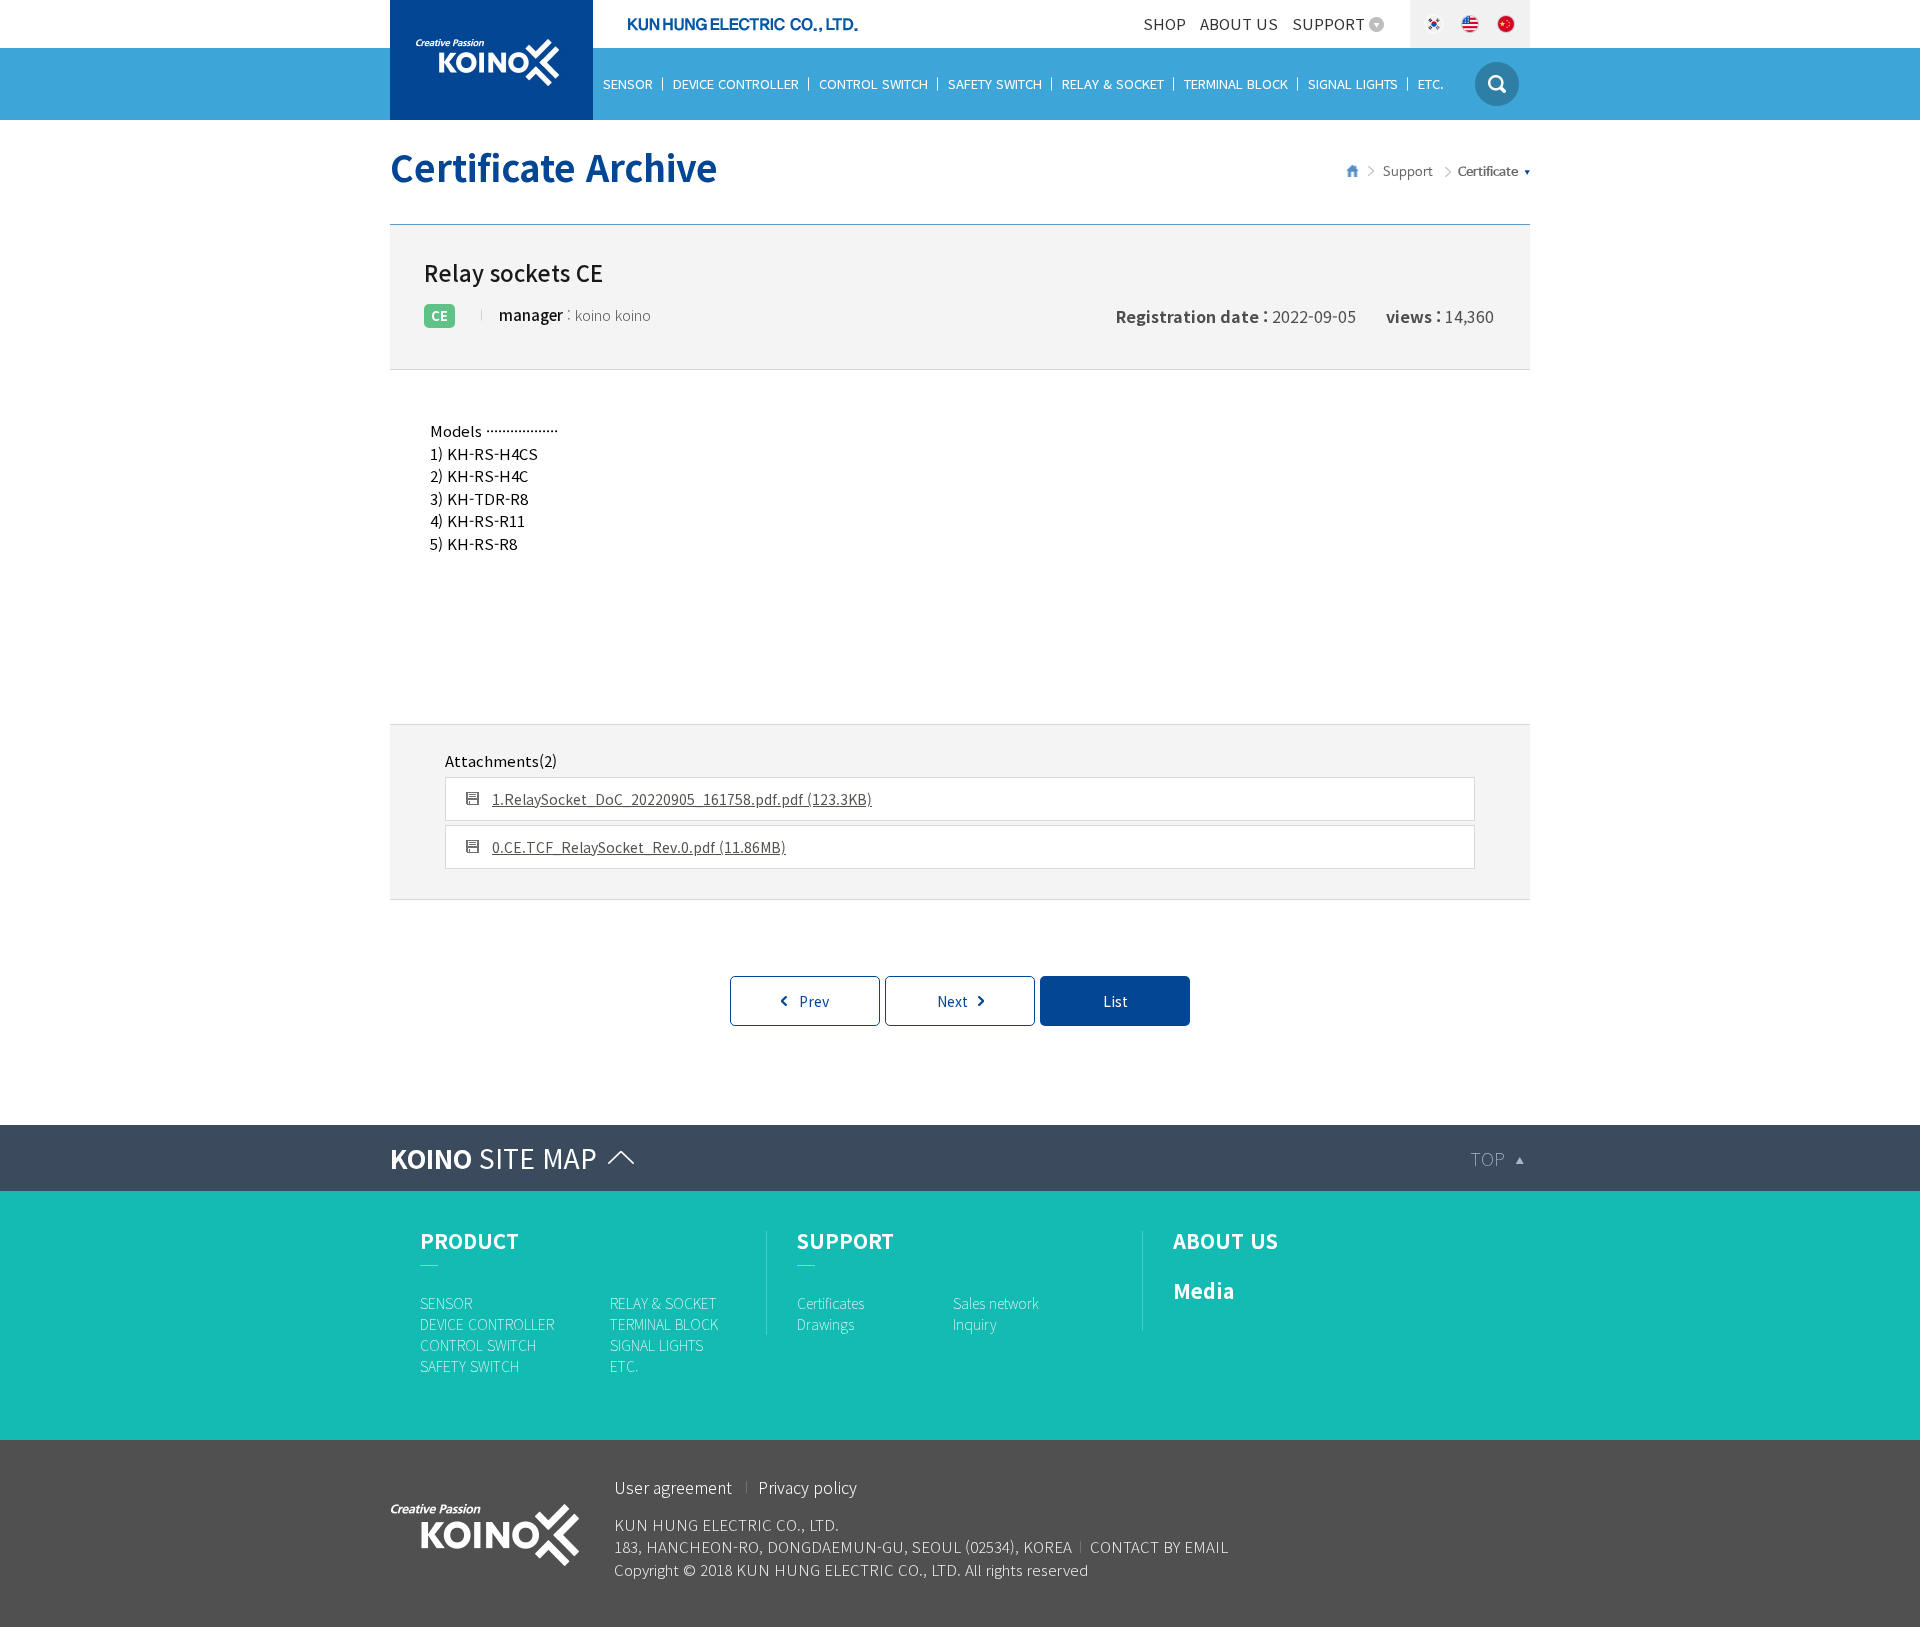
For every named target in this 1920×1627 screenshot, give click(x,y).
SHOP (1164, 23)
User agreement (673, 1487)
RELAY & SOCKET (1113, 83)
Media (1203, 1290)
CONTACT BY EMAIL (1159, 1546)
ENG (1470, 24)
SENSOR (628, 83)
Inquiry (975, 1324)
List (1115, 1001)
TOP (1487, 1158)
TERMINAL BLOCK (1236, 83)
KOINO (493, 1157)
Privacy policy (807, 1487)
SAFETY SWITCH (995, 83)
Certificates (830, 1303)
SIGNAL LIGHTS (1353, 83)
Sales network (996, 1303)
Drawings (825, 1324)
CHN (1506, 24)
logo (407, 12)
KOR (1434, 24)
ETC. (1431, 83)
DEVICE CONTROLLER (736, 83)
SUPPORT (1328, 23)
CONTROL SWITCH (873, 83)
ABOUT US (1239, 23)
